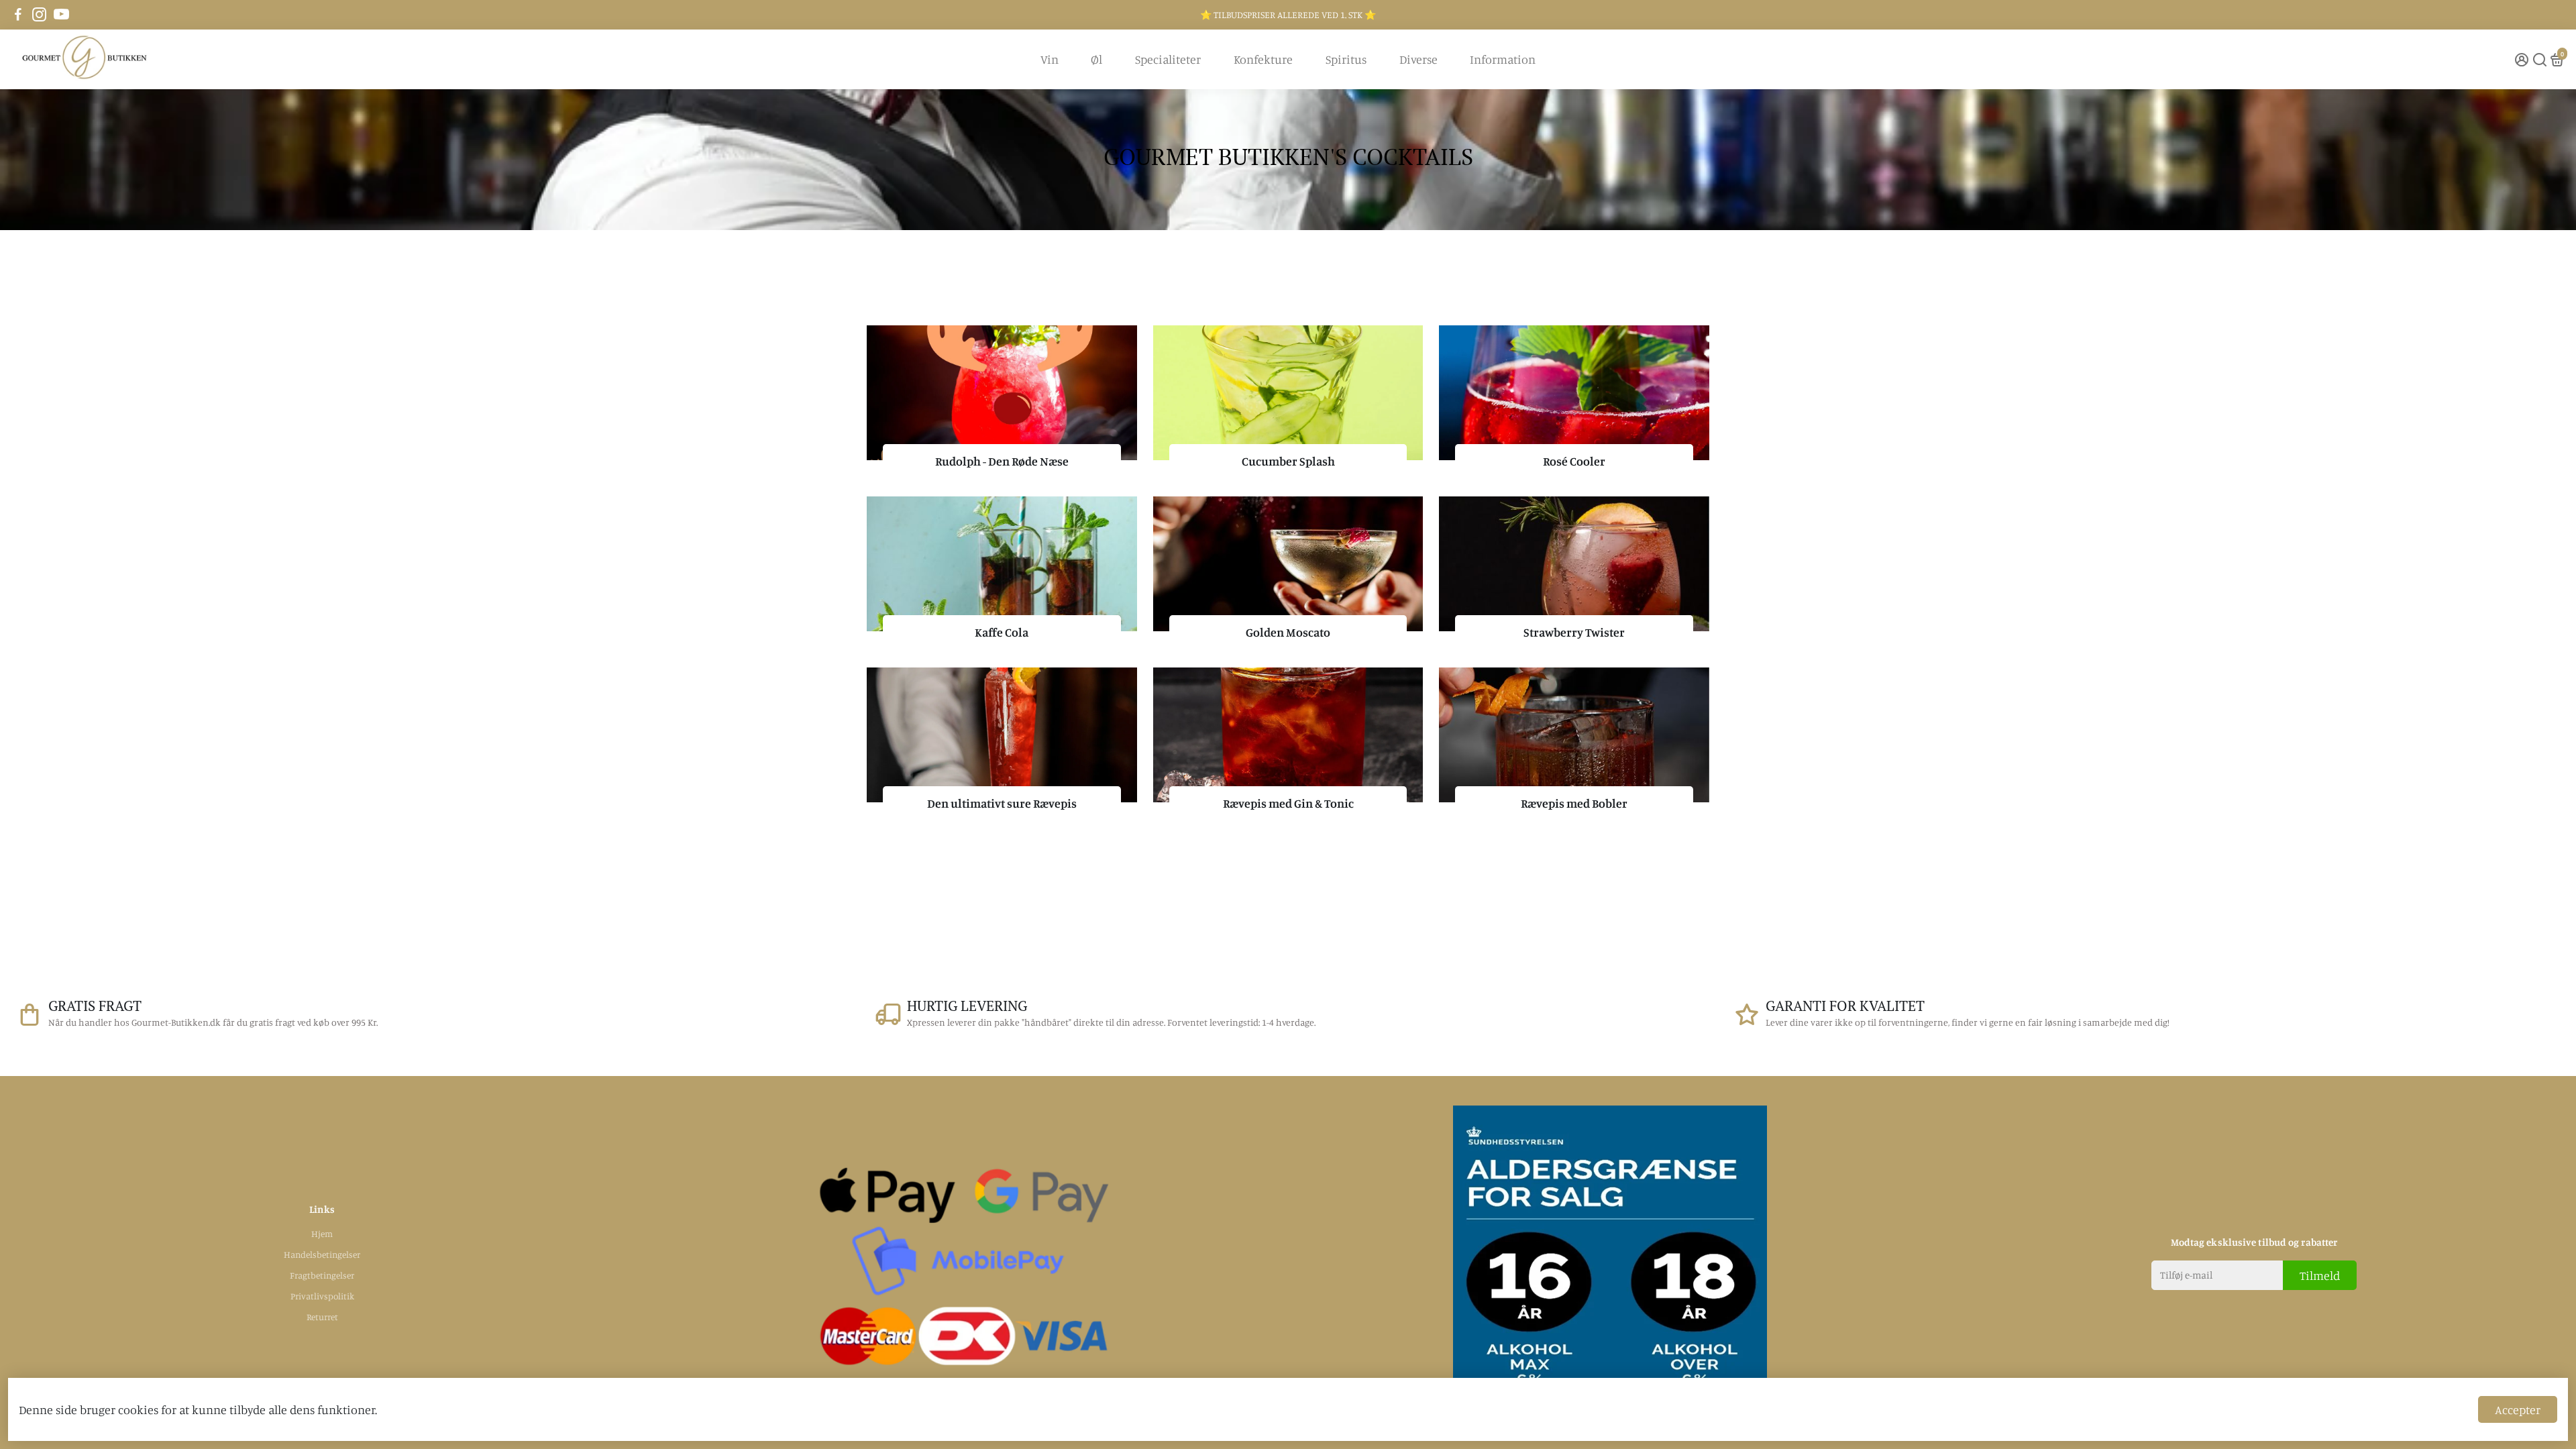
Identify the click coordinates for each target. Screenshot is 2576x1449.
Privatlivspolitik (322, 1296)
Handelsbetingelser (322, 1254)
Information (1503, 59)
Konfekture (1263, 59)
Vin (1050, 59)
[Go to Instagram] (39, 15)
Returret (322, 1317)
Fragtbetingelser (322, 1275)
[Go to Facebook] (18, 15)
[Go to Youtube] (61, 15)
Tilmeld (2320, 1275)
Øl (1096, 59)
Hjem (322, 1234)
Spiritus (1346, 59)
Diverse (1418, 59)
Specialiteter (1168, 59)
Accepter (2518, 1409)
